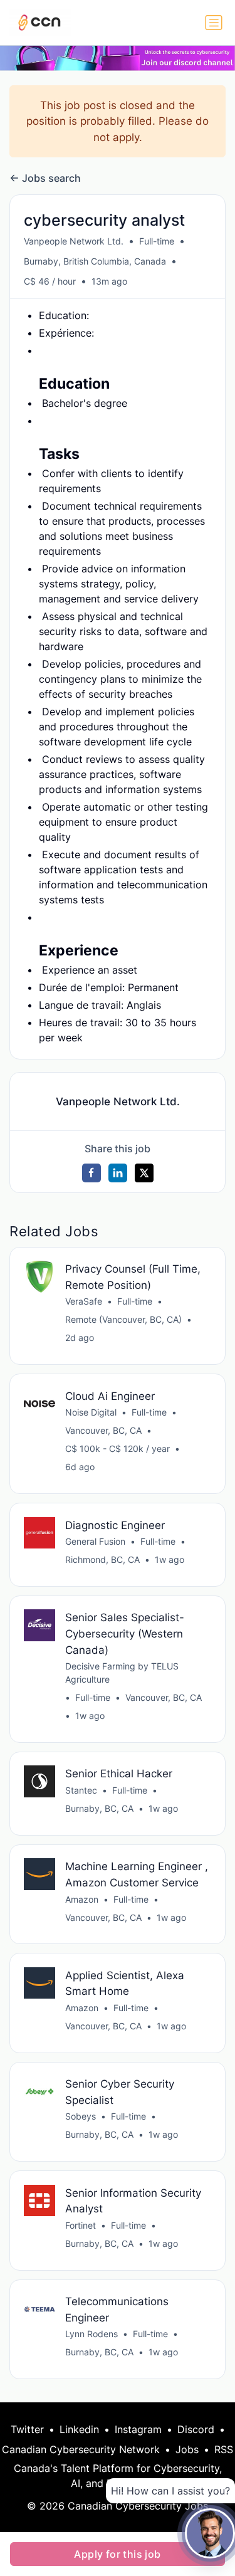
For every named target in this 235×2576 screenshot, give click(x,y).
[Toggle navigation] (214, 23)
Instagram (138, 2429)
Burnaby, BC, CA (99, 1808)
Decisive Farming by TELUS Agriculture (122, 1673)
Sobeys (81, 2116)
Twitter (27, 2429)
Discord (196, 2429)
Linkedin (79, 2429)
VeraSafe (84, 1301)
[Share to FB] (91, 1173)
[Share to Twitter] (144, 1173)
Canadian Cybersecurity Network (81, 2449)
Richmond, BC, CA (102, 1559)
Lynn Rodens (91, 2334)
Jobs (187, 2449)
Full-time (157, 241)
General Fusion (95, 1541)
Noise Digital (91, 1412)
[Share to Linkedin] (118, 1173)
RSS (224, 2449)
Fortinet (81, 2225)
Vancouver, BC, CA (103, 1430)
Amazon (82, 1899)
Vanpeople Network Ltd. (74, 241)
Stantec (81, 1790)
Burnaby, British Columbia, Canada (95, 261)
